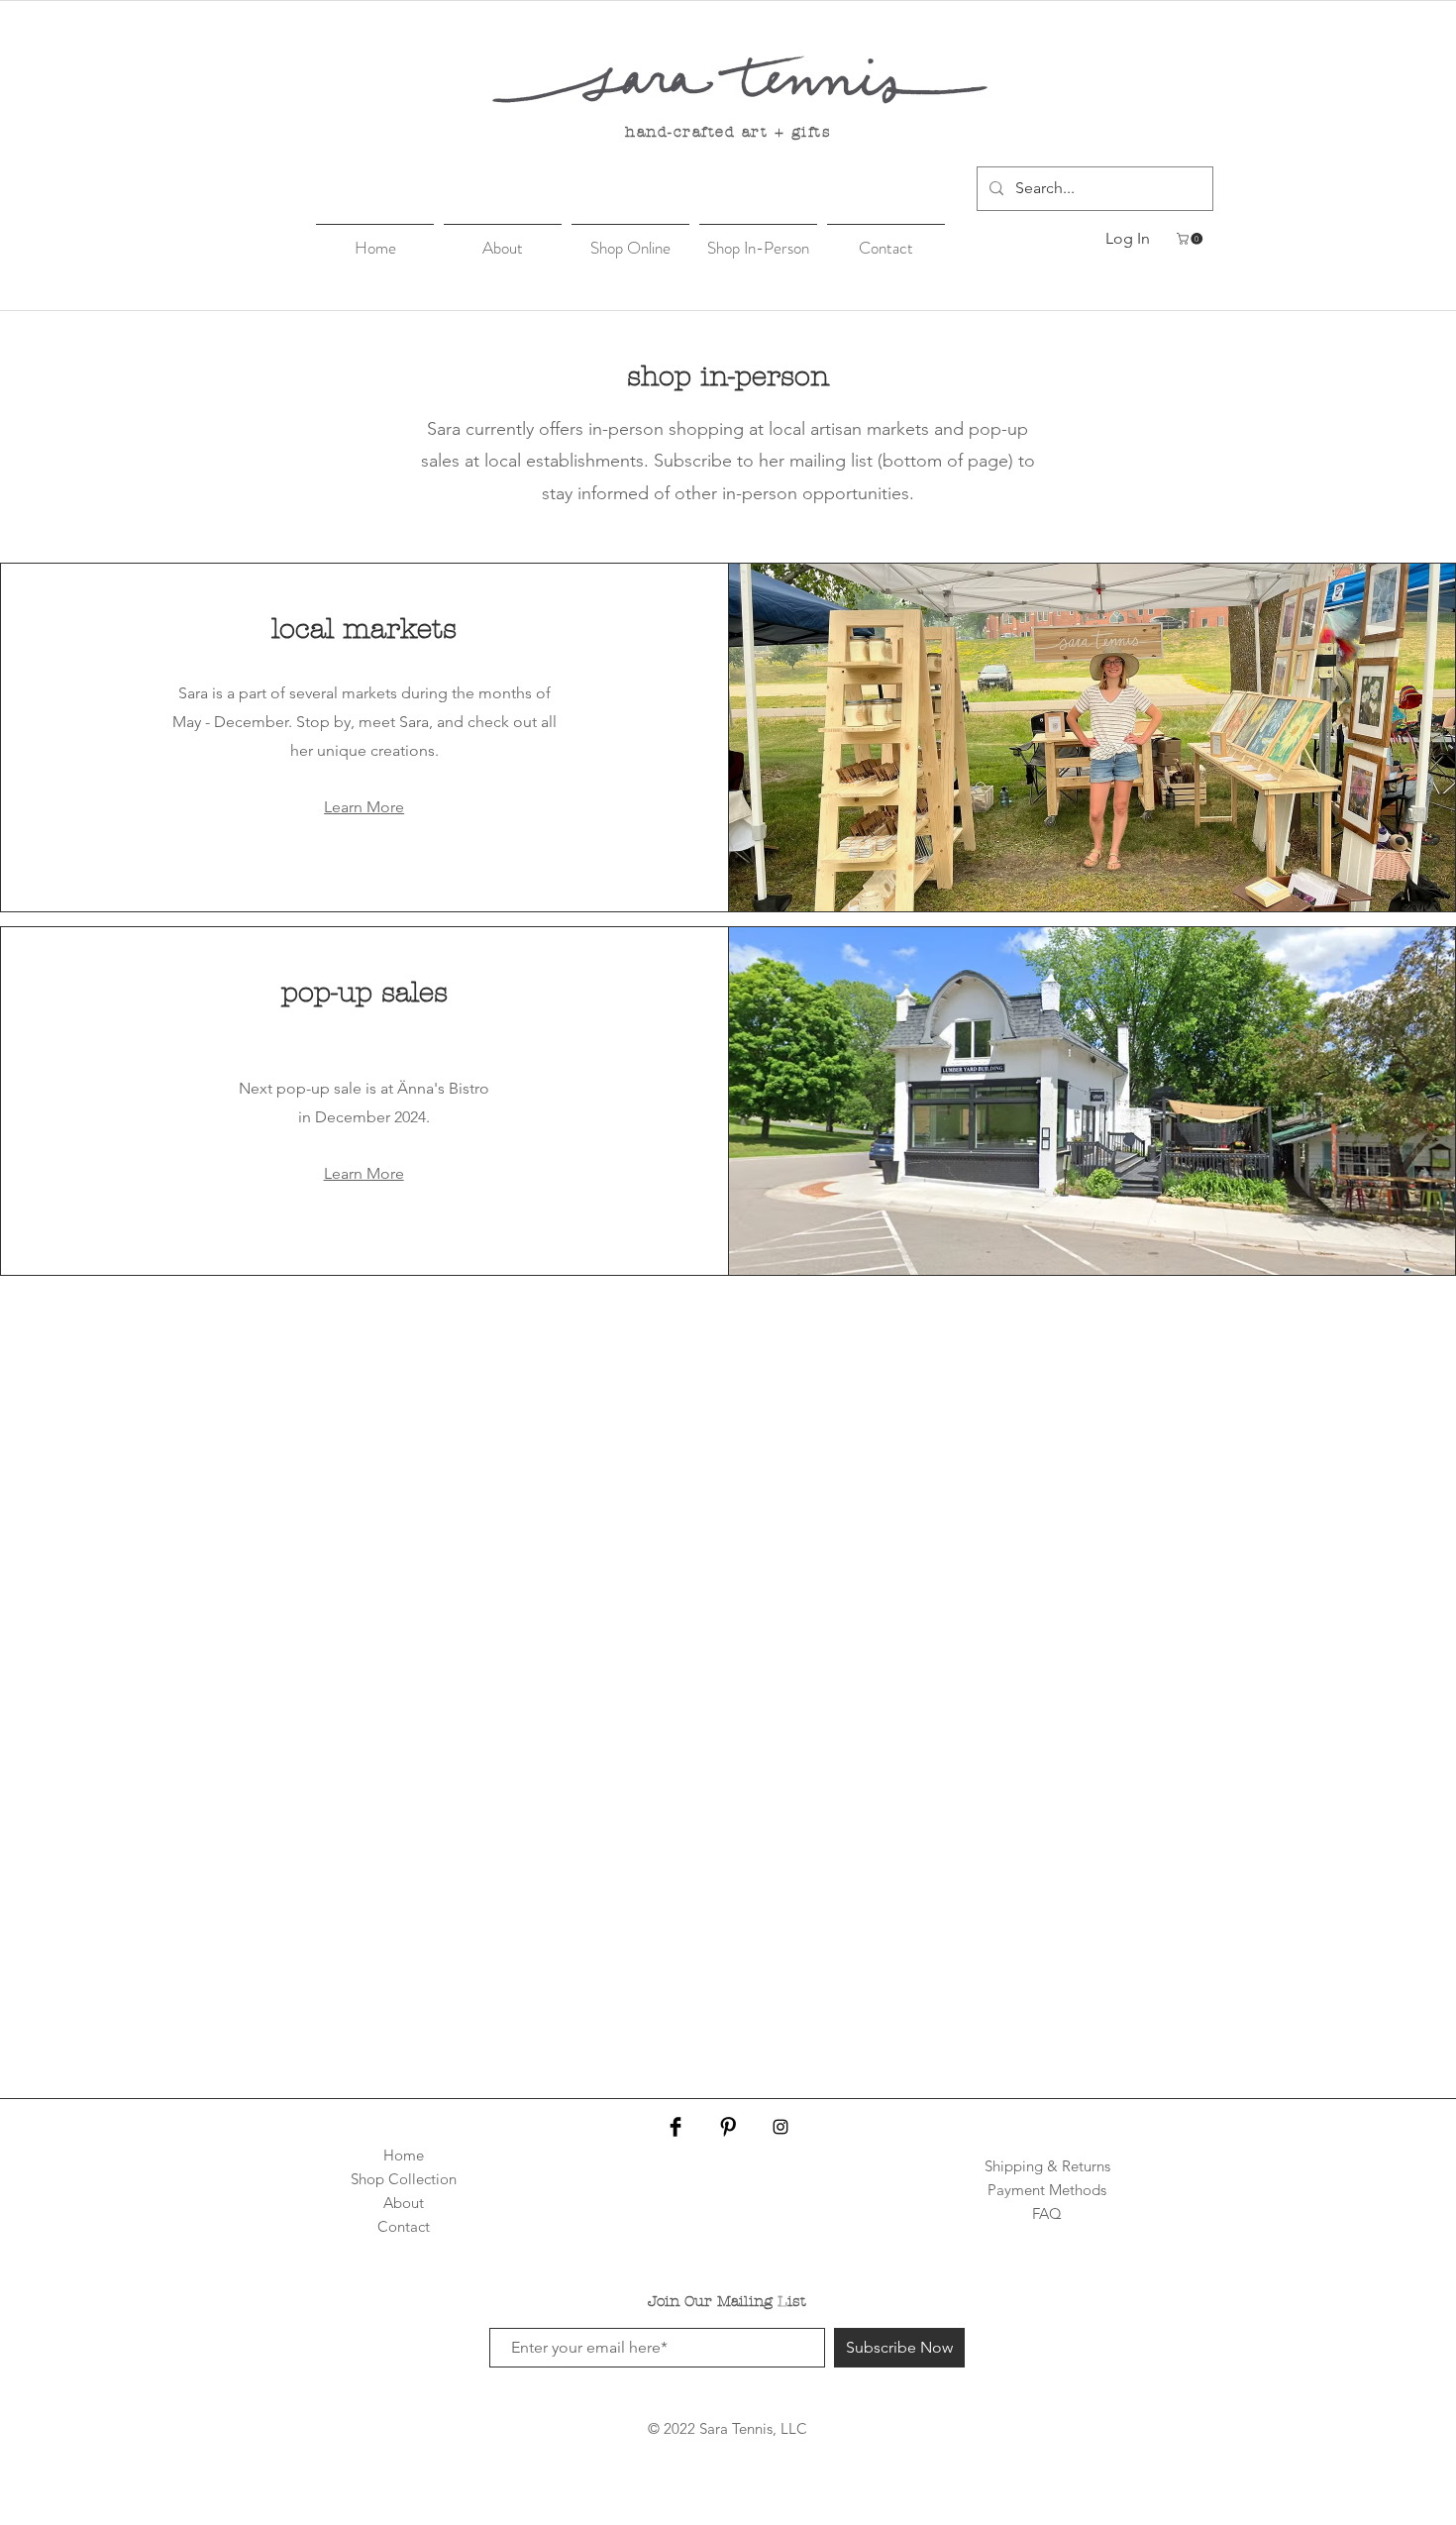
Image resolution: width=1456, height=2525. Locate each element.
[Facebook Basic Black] (676, 2127)
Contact (404, 2226)
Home (404, 2155)
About (404, 2203)
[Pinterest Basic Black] (728, 2127)
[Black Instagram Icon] (780, 2127)
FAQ (1047, 2213)
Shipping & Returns (1047, 2166)
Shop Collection (404, 2179)
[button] (1191, 239)
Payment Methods (1047, 2190)
